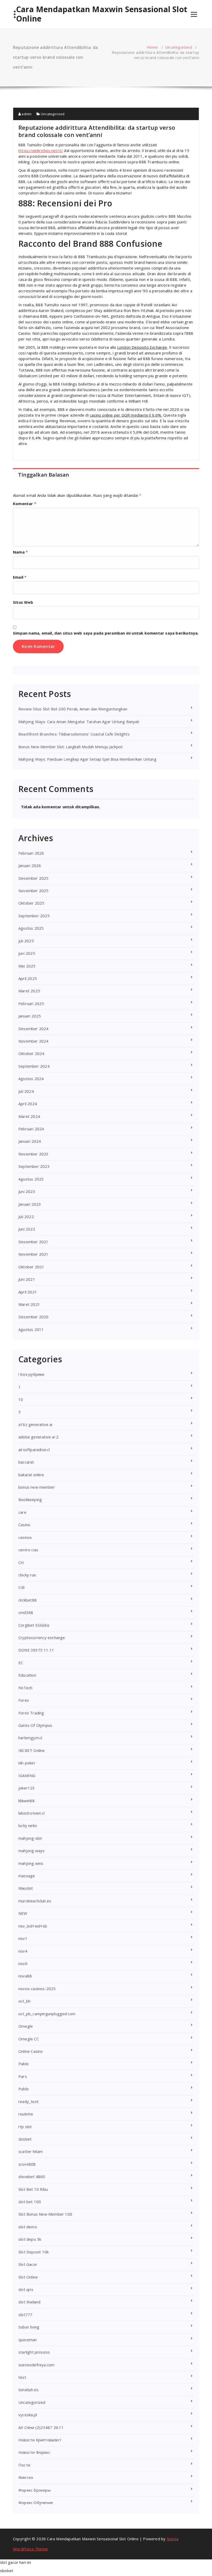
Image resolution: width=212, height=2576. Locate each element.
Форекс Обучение (36, 2502)
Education (27, 1675)
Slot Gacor (28, 2264)
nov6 (23, 1963)
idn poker (27, 1763)
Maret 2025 (29, 991)
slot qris (26, 2289)
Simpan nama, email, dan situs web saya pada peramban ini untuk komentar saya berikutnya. (106, 633)
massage (27, 1876)
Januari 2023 (30, 1204)
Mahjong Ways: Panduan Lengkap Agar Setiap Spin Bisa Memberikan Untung (87, 759)
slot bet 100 (30, 2202)
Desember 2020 (33, 1317)
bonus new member (37, 1487)
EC (21, 1663)
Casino (24, 1525)
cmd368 (26, 1612)
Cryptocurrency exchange (42, 1638)
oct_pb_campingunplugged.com (47, 2014)
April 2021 (28, 1292)
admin (26, 114)
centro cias (28, 1550)
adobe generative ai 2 (38, 1437)
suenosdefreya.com (36, 2365)
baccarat (26, 1462)
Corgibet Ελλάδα (34, 1625)
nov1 (23, 1938)
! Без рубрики (31, 1374)
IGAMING (27, 1775)
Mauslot (26, 1888)
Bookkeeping (30, 1500)
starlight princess (34, 2352)
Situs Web (23, 602)
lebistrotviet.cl (31, 1813)
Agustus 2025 (31, 928)
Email (20, 577)
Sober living (29, 2327)
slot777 (25, 2315)
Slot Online (28, 2277)
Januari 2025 (30, 1016)
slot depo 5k (30, 2239)
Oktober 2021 (31, 1267)
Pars (23, 2076)
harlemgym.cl (30, 1738)
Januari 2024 (30, 1141)
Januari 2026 (30, 865)
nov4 (23, 1951)
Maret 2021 (29, 1304)
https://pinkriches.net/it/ (41, 150)
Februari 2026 (31, 853)
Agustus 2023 (31, 1179)
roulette (26, 2114)
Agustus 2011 (31, 1329)
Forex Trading (31, 1713)
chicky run (27, 1575)
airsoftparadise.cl (34, 1450)
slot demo (28, 2227)
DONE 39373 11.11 (36, 1650)
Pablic (24, 2064)
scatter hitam (31, 2151)
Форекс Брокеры (35, 2490)
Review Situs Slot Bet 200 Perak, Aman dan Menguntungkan (73, 709)
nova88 (25, 1976)
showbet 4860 (32, 2177)
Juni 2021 (27, 1279)
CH (21, 1562)
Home (152, 47)
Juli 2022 (26, 1217)
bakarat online (31, 1475)
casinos (25, 1537)
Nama (20, 552)
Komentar (25, 504)
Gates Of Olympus (35, 1725)
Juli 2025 (26, 941)
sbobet (25, 2139)
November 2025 (33, 891)
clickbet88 (28, 1600)
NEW (23, 1913)
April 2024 (28, 1104)
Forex (24, 1700)
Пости (24, 2465)
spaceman (28, 2340)
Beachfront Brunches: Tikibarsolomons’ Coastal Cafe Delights (74, 734)
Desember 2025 (33, 878)
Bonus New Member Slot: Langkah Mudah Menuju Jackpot (70, 747)
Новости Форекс (34, 2452)
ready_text (28, 2101)
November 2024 (33, 1041)
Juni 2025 (27, 953)
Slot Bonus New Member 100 (45, 2214)
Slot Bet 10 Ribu (33, 2189)
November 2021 (33, 1254)
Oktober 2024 (31, 1053)
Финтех (26, 2477)
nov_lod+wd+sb (33, 1926)
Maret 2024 (29, 1116)
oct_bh (24, 2001)
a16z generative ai (35, 1424)
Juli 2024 (26, 1091)
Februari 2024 (31, 1129)
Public (24, 2089)
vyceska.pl (28, 2415)
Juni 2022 (27, 1229)
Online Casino (31, 2051)
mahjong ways (31, 1851)
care (22, 1512)
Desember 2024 (33, 1029)
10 (21, 1399)
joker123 (27, 1788)
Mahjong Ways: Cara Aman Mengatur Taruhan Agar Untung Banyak (79, 722)
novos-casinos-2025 (37, 1989)
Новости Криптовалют (40, 2440)
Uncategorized (179, 47)
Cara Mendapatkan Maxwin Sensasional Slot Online (102, 14)
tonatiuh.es (28, 2390)
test (22, 2377)
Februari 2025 (31, 1003)
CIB (22, 1587)
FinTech (25, 1688)
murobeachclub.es (35, 1901)
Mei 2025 (27, 966)
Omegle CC (29, 2039)
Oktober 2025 (31, 903)
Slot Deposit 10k (33, 2252)
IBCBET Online (32, 1750)
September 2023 (34, 1166)
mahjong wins (31, 1863)
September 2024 (34, 1066)
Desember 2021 (33, 1242)
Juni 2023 (27, 1191)
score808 (27, 2164)
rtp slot (25, 2127)
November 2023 (33, 1154)
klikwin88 (26, 1801)
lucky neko (28, 1825)
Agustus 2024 (31, 1079)
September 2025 (34, 916)
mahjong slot (30, 1838)
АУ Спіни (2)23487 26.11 (41, 2427)
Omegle (26, 2026)
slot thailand (29, 2302)
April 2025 (28, 978)
